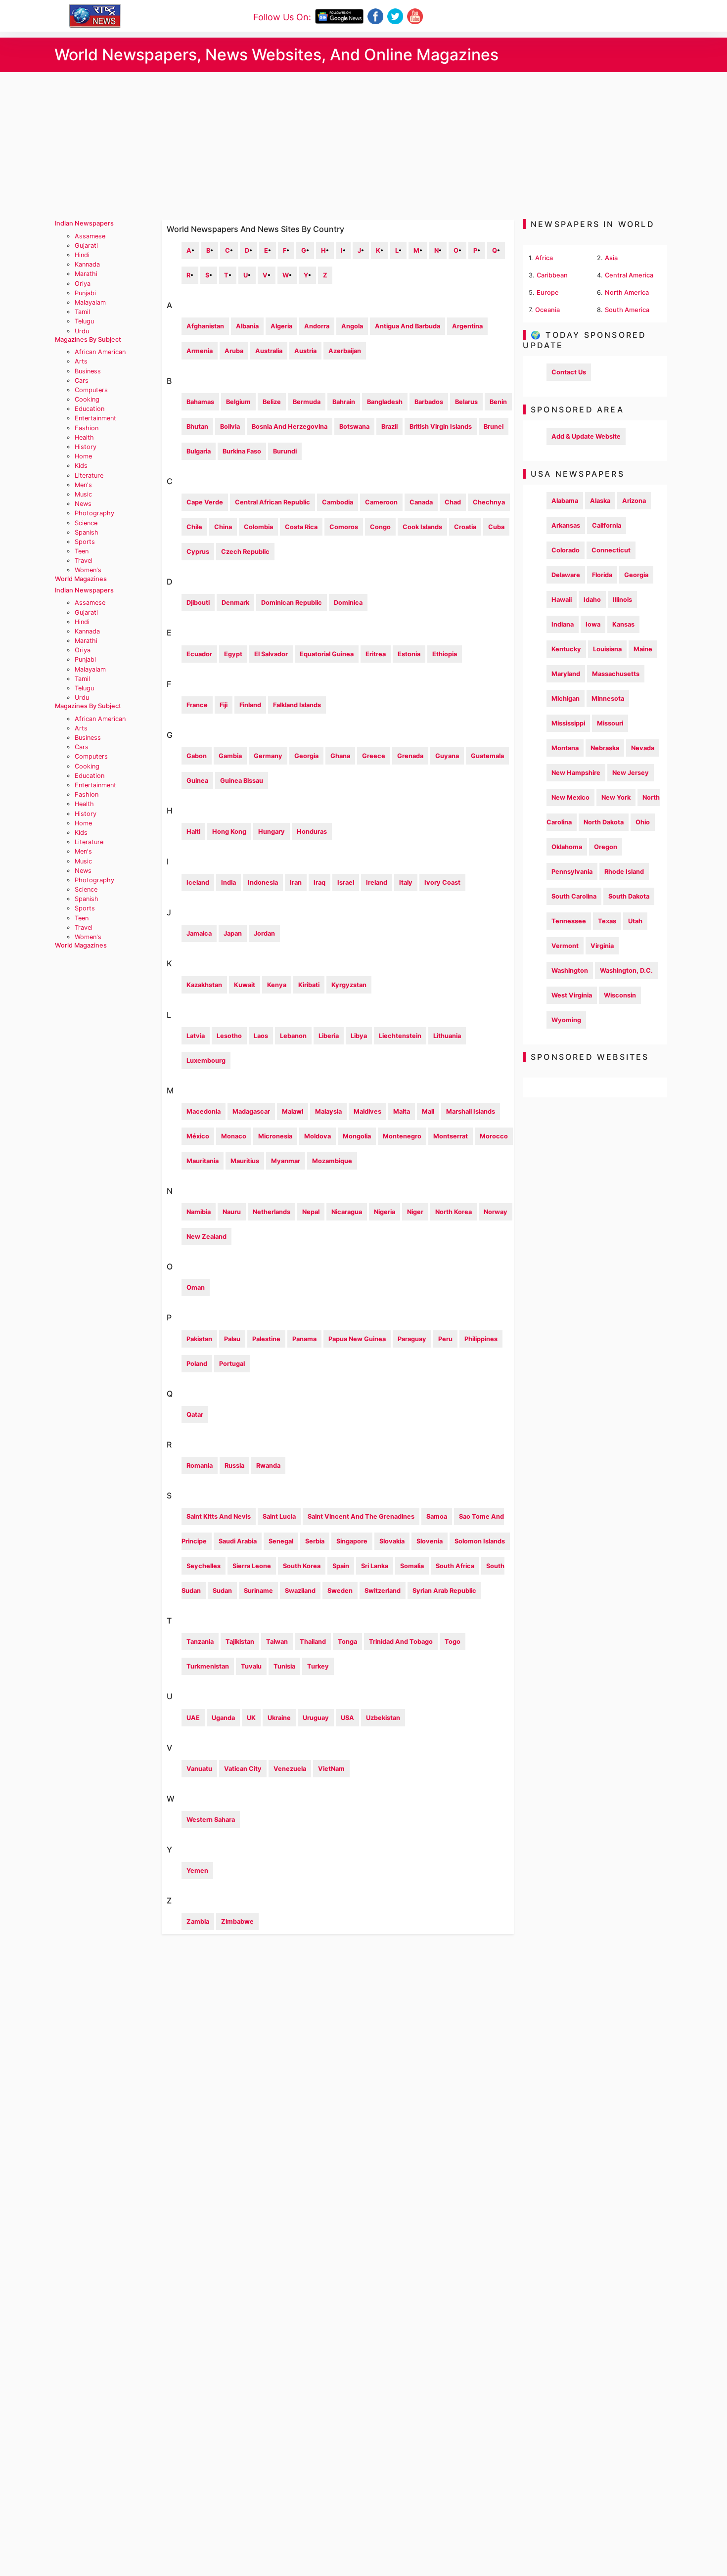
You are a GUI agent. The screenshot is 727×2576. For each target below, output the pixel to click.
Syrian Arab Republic (444, 1591)
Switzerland (383, 1591)
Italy (406, 882)
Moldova (318, 1136)
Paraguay (412, 1339)
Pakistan (199, 1339)
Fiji (224, 705)
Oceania (547, 310)
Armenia (200, 351)
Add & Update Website (586, 436)
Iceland (198, 882)
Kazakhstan (204, 985)
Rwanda (268, 1466)
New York (616, 797)
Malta (402, 1111)
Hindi (82, 255)
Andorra (317, 326)
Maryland (566, 674)
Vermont (565, 946)
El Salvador (271, 654)
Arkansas (566, 525)
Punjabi (85, 293)
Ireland (377, 882)
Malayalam (90, 302)
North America (627, 293)
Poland (197, 1364)
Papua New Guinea (357, 1339)
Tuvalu (251, 1666)
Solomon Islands (480, 1541)
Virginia (602, 946)
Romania (200, 1466)
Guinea (197, 781)
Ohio (643, 822)
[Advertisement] (363, 146)
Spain (341, 1566)
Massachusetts (616, 674)
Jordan (264, 933)
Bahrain (344, 402)
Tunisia (284, 1666)
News (83, 504)
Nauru (232, 1212)
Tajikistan (240, 1642)
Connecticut (611, 550)
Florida (602, 575)
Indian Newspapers (84, 223)
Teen (82, 551)
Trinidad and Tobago (401, 1642)
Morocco (494, 1136)
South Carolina (574, 896)
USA (347, 1718)
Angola (352, 326)
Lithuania (447, 1036)
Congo (380, 527)
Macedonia (204, 1111)
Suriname (258, 1591)
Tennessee (569, 921)
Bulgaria (199, 451)
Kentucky (566, 649)
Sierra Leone (252, 1566)
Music (83, 494)
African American (100, 352)
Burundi (285, 451)
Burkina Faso (242, 451)
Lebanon (293, 1036)
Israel (346, 882)
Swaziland (300, 1591)
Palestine (266, 1339)
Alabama (565, 501)
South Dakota (629, 896)
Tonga (347, 1642)
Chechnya (489, 502)
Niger (415, 1212)
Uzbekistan (383, 1718)
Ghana (340, 756)
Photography (94, 513)
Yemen (197, 1871)
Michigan (566, 699)
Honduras (312, 832)
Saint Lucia (279, 1516)
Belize (272, 402)
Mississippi (568, 723)
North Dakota (604, 822)
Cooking (87, 399)
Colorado (566, 550)
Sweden (340, 1591)
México (198, 1136)
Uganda (223, 1718)
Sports (85, 542)
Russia (234, 1466)
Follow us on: (282, 17)
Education (90, 409)
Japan (233, 933)
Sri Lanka (375, 1566)
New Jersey (631, 773)
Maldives (367, 1111)
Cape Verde (205, 502)
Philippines (481, 1339)
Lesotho (229, 1036)
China (223, 527)
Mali (428, 1111)
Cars (82, 381)
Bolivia (230, 427)
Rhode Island (624, 872)
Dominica (348, 603)
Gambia (230, 756)
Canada (421, 502)
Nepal (311, 1212)
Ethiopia (445, 654)
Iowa (593, 624)
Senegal (281, 1541)
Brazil (389, 427)
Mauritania (203, 1161)
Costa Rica (301, 527)
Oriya (83, 284)
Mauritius (245, 1161)
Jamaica (199, 933)
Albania (247, 326)
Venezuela (290, 1769)
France (197, 705)
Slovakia (392, 1541)
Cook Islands (422, 527)
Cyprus (198, 552)
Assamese (90, 236)
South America (627, 310)
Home (83, 456)
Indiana (563, 624)
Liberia (329, 1036)
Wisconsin (620, 995)
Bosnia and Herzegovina (290, 427)
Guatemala (487, 756)
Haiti (193, 832)
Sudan (222, 1591)
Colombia (258, 527)
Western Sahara (211, 1820)
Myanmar (286, 1161)
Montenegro (402, 1136)
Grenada (410, 756)
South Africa (455, 1566)
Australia (269, 351)
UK (251, 1718)
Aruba (234, 351)
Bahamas (200, 402)
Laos (261, 1036)
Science (86, 523)
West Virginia (572, 995)
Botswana (354, 427)
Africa (544, 258)
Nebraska (605, 748)
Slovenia (430, 1541)
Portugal (232, 1364)
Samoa (437, 1516)
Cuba (496, 527)
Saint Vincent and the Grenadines (361, 1516)
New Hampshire (576, 773)
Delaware (566, 575)
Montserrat (451, 1136)
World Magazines (81, 579)
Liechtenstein (400, 1036)
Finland (250, 705)
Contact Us (569, 372)
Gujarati (86, 246)
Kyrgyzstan (349, 985)
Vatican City (243, 1769)
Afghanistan (205, 326)
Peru (445, 1339)
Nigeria (385, 1212)
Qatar (195, 1415)
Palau (232, 1339)
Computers (91, 390)
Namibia (199, 1212)
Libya (359, 1036)
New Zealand (206, 1237)
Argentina (467, 326)
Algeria (281, 326)
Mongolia (357, 1136)
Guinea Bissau (242, 781)
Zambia (198, 1921)
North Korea (454, 1212)
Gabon (197, 756)
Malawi (293, 1111)
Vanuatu (199, 1769)
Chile (194, 527)
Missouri (610, 723)
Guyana (447, 756)
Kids (81, 466)
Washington (570, 971)
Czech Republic (245, 552)
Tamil (82, 312)
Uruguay (316, 1718)
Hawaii (562, 600)
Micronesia (275, 1136)
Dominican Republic (292, 603)
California (607, 525)
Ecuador (199, 654)
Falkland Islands (297, 705)
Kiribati (309, 985)
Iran (296, 882)
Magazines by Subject (88, 339)
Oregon (606, 847)
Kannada (87, 264)
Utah (635, 921)
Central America (629, 275)
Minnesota (608, 699)
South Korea (302, 1566)
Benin (498, 402)
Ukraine (279, 1718)
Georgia (306, 756)
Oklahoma (567, 847)
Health (84, 437)
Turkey (318, 1666)
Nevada (643, 748)
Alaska (600, 501)
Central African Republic (273, 502)
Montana (565, 748)
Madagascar (251, 1111)
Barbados (429, 402)
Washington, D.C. (626, 971)
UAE (193, 1718)
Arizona (634, 501)
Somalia (412, 1566)
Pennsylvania (572, 872)
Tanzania (200, 1642)
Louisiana (607, 649)
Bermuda (307, 402)
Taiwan (277, 1642)
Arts (81, 361)
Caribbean (552, 275)
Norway (496, 1212)
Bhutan (197, 427)
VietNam (331, 1769)
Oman (196, 1288)
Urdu (82, 331)
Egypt (233, 654)
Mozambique (332, 1161)
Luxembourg (206, 1061)
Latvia (196, 1036)
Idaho (592, 600)
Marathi (86, 274)
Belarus (466, 402)
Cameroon (381, 502)
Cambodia (338, 502)
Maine (643, 649)
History (86, 447)
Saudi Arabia (238, 1541)
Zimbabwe (237, 1921)
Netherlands (272, 1212)
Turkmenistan (208, 1666)
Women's (88, 570)
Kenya (277, 985)
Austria (305, 351)
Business (88, 371)
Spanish (87, 532)
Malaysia (328, 1111)
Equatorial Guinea (327, 654)
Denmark (235, 603)
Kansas (623, 624)
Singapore (352, 1541)
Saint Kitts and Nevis (219, 1516)
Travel (84, 561)
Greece (374, 756)
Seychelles (204, 1566)
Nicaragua (347, 1212)
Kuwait (245, 985)
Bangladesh (385, 402)
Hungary (272, 832)
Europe (548, 293)
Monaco (234, 1136)
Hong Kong (229, 832)
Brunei (494, 427)
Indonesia (263, 882)
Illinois (622, 600)
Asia (611, 258)
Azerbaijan (345, 351)
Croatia (465, 527)
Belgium (238, 402)
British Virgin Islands (441, 427)
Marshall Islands (471, 1111)
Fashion (87, 428)
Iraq (319, 882)
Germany (268, 756)
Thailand (313, 1642)
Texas (607, 921)
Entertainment (95, 418)
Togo (453, 1642)
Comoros (344, 527)
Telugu (84, 321)
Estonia (409, 654)
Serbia (315, 1541)
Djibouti (198, 603)
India (228, 882)
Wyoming (566, 1020)
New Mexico (570, 797)
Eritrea (376, 654)
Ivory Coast (442, 882)
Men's (83, 485)
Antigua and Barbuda (408, 326)
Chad (453, 502)
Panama (304, 1339)
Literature (89, 475)
